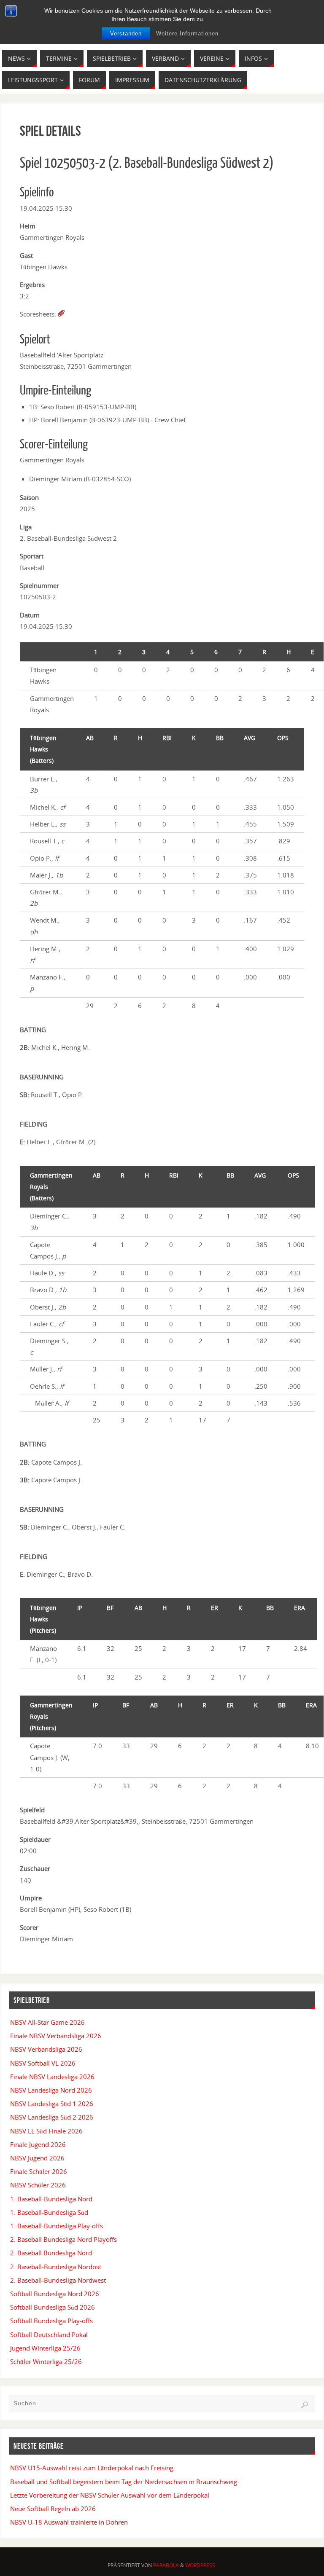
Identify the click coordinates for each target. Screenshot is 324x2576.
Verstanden (126, 34)
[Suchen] (305, 2405)
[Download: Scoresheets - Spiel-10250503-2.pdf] (61, 314)
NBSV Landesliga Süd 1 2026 (52, 2104)
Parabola (166, 2565)
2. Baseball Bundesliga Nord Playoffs (63, 2239)
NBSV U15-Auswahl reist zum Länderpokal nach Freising (92, 2468)
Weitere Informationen (187, 34)
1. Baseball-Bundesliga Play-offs (57, 2226)
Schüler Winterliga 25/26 (46, 2361)
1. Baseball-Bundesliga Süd (49, 2212)
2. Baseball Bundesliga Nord (51, 2253)
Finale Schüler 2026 (39, 2171)
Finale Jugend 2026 (38, 2144)
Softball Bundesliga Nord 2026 (55, 2294)
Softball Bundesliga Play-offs (51, 2321)
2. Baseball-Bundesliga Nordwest (58, 2280)
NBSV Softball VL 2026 (43, 2063)
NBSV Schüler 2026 (38, 2185)
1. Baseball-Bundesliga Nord (51, 2199)
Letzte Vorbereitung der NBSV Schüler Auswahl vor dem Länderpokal (110, 2495)
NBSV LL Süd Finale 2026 (46, 2131)
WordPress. (201, 2565)
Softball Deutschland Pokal (49, 2334)
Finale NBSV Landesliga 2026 (52, 2077)
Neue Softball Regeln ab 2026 (53, 2509)
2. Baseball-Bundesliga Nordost (56, 2267)
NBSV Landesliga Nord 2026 (51, 2090)
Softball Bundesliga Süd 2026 (53, 2307)
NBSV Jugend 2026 (37, 2158)
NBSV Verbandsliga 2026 (46, 2049)
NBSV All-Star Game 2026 (47, 2022)
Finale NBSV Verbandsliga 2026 (56, 2036)
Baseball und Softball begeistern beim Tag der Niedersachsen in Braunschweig (124, 2482)
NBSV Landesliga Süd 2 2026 (52, 2117)
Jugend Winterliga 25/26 (45, 2348)
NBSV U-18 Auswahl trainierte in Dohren (69, 2522)
